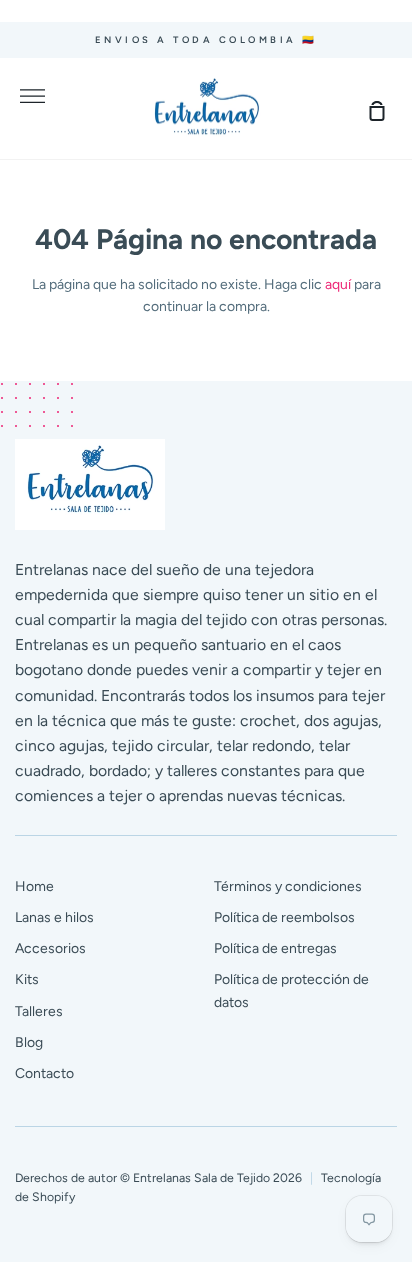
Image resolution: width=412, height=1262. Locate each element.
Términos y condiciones (288, 886)
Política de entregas (275, 948)
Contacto (44, 1073)
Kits (27, 979)
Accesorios (50, 948)
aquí (338, 284)
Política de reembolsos (284, 917)
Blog (29, 1042)
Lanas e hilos (54, 917)
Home (34, 886)
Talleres (39, 1011)
